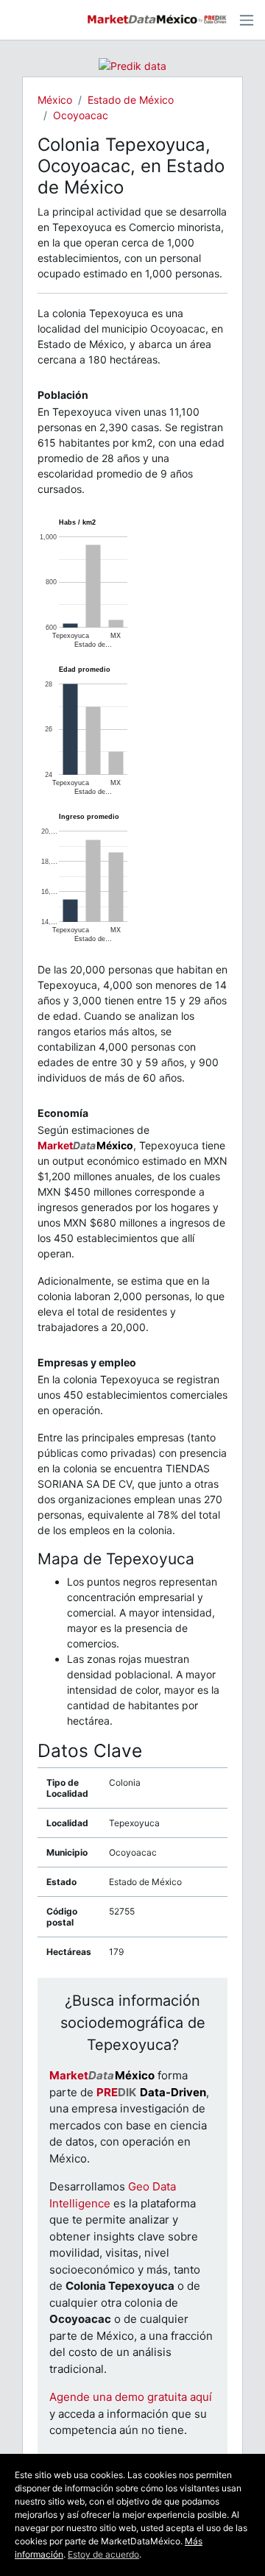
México (55, 100)
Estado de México (131, 100)
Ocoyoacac (81, 115)
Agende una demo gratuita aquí (131, 2397)
